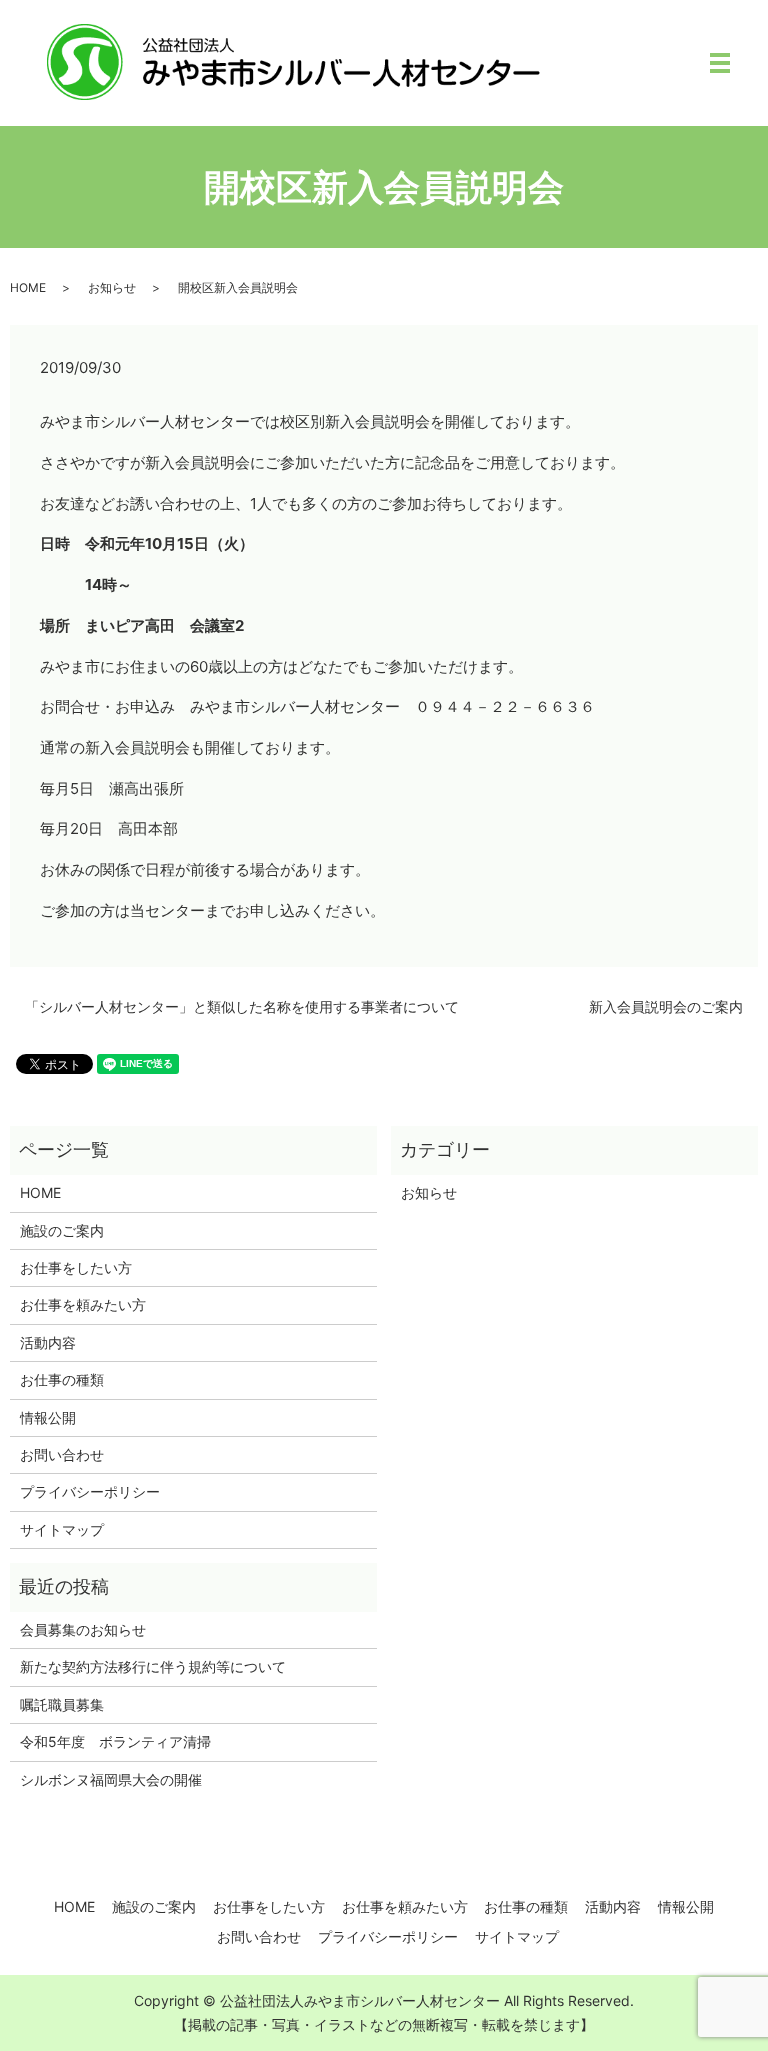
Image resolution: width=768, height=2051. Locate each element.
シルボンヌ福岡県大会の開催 (111, 1779)
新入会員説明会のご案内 (666, 1006)
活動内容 (48, 1342)
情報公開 (48, 1417)
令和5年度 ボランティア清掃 (115, 1741)
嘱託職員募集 (62, 1704)
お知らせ (112, 287)
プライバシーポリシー (90, 1491)
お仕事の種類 (62, 1379)
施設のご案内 (62, 1230)
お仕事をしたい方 (76, 1267)
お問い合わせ (62, 1454)
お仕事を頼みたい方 (83, 1304)
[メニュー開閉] (720, 63)
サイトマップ (62, 1529)
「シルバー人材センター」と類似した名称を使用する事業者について (242, 1006)
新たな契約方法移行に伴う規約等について (153, 1666)
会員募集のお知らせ (83, 1629)
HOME (28, 287)
